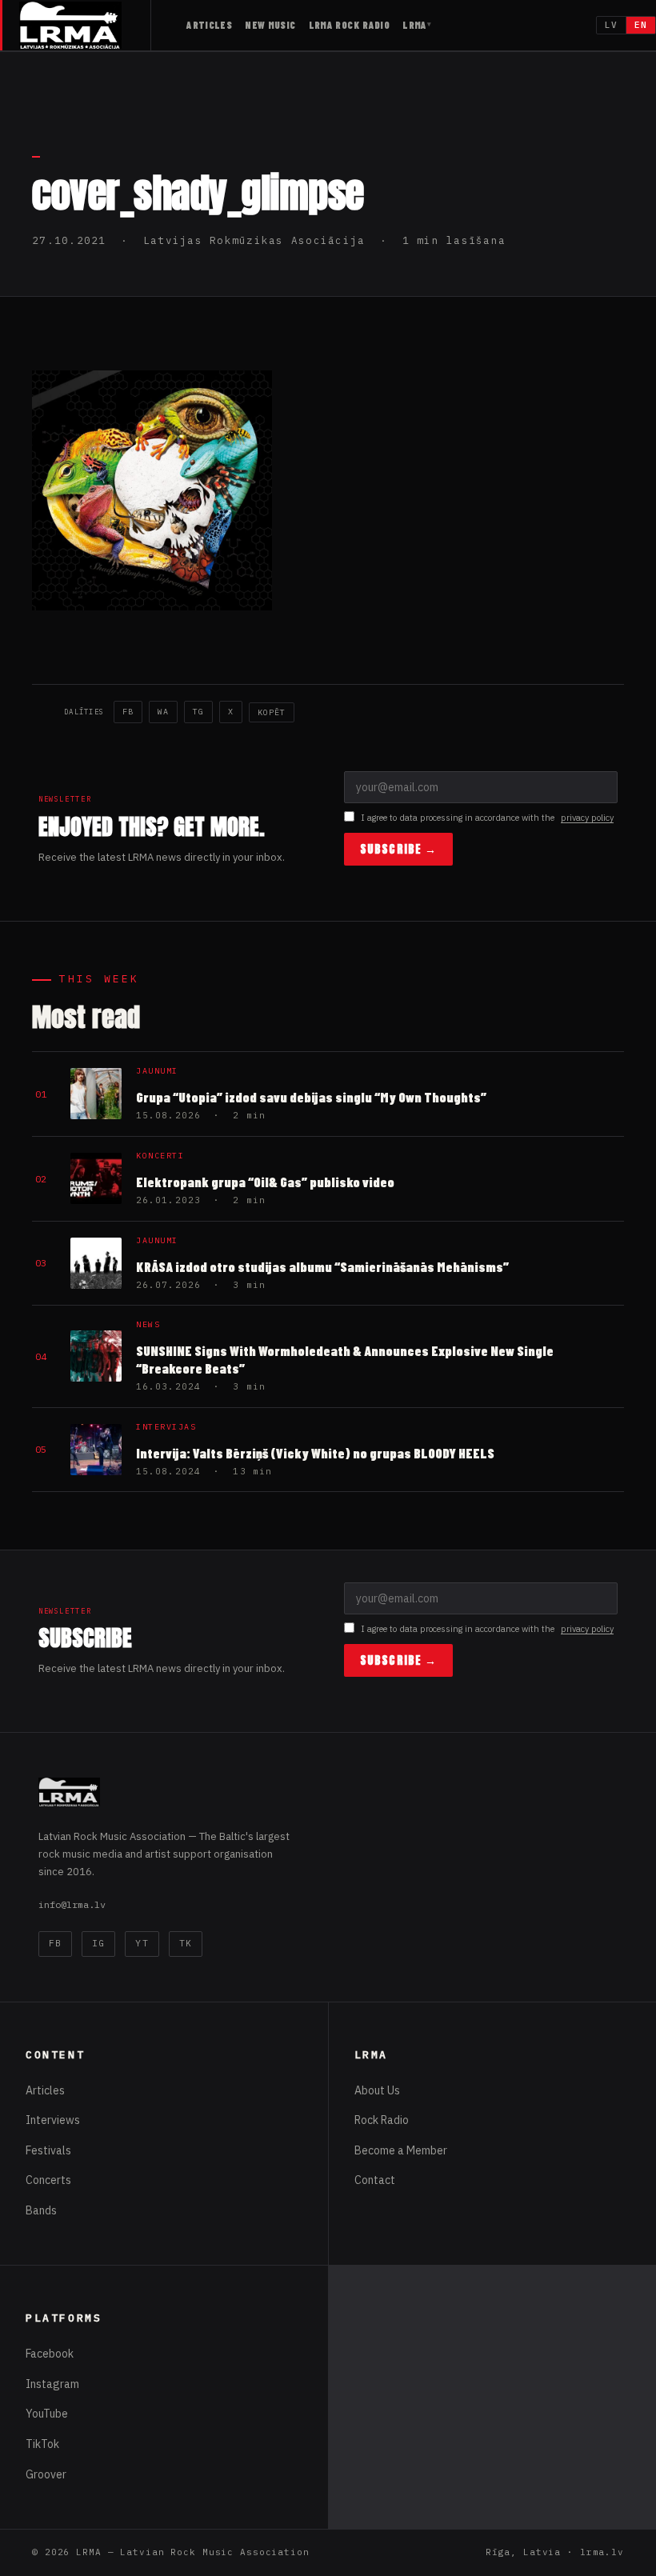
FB (128, 712)
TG (198, 712)
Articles (209, 25)
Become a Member (401, 2150)
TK (186, 1943)
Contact (375, 2180)
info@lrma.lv (72, 1904)
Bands (41, 2210)
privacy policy (587, 818)
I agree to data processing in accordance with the (487, 818)
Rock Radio (382, 2120)
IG (98, 1943)
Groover (46, 2474)
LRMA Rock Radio (350, 25)
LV (611, 25)
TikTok (42, 2444)
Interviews (53, 2120)
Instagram (52, 2384)
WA (163, 712)
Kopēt (272, 712)
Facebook (50, 2354)
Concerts (48, 2180)
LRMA (415, 25)
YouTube (47, 2414)
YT (142, 1943)
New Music (270, 25)
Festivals (48, 2150)
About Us (377, 2090)
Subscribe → (398, 849)
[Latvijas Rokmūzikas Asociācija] (85, 25)
